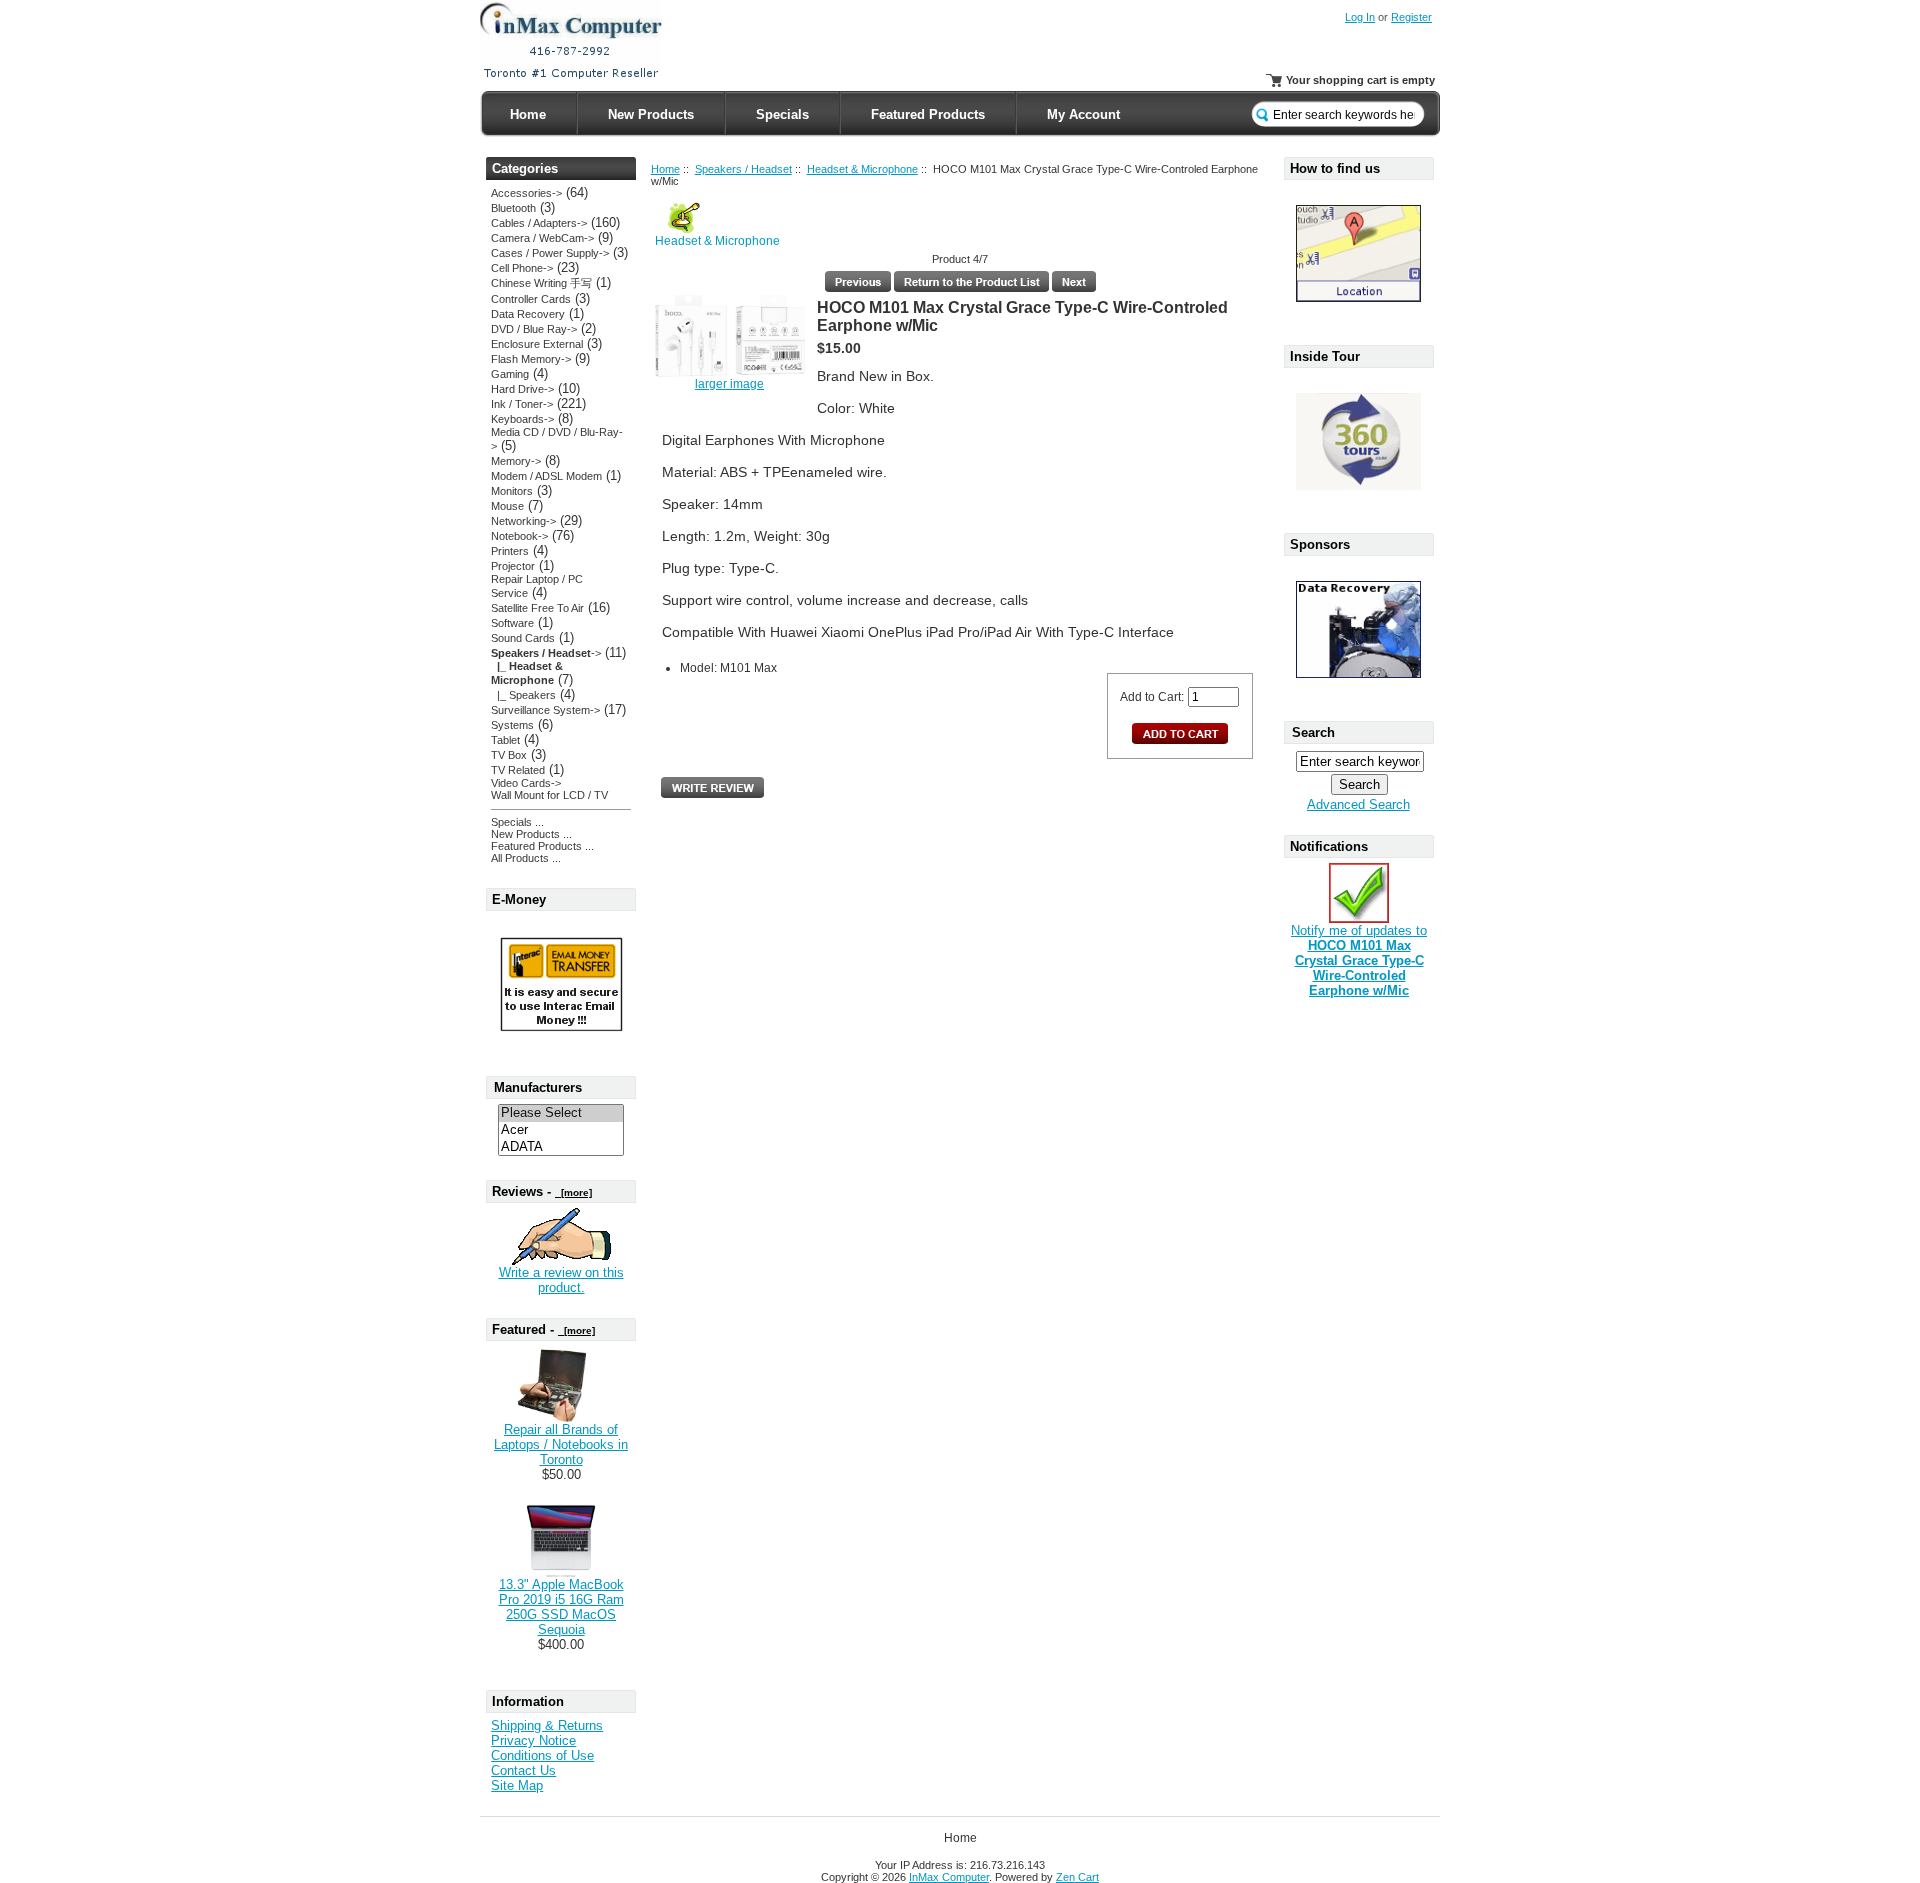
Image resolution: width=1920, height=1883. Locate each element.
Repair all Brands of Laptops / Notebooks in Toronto (561, 1444)
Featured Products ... (542, 846)
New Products (651, 114)
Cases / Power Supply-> (550, 253)
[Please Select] (561, 1113)
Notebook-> (519, 536)
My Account (1083, 114)
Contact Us (523, 1770)
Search (1313, 732)
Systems (512, 725)
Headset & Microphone (862, 169)
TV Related (518, 770)
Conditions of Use (542, 1755)
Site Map (517, 1785)
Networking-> (523, 521)
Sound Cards (523, 638)
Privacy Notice (533, 1740)
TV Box (509, 755)
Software (512, 623)
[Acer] (561, 1130)
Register (1411, 17)
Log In (1360, 17)
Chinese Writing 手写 (541, 283)
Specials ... (517, 822)
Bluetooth (513, 208)
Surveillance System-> (545, 710)
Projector (513, 566)
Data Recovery (528, 314)
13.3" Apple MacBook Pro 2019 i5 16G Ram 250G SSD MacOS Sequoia (561, 1607)
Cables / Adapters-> (539, 223)
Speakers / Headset (743, 169)
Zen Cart (1077, 1877)
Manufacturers (538, 1087)
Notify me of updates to (1359, 960)
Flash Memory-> (531, 359)
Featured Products (928, 114)
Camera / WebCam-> (542, 238)
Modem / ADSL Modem (546, 476)
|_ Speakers (523, 695)
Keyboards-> (522, 419)
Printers (510, 551)
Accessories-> (526, 193)
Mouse (507, 506)
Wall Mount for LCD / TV (549, 795)
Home (528, 114)
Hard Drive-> (522, 389)
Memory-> (516, 461)
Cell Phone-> (522, 268)
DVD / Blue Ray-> (534, 329)
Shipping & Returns (547, 1725)
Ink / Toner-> (522, 404)
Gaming (510, 374)
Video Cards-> (526, 783)
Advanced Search (1358, 804)
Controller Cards (531, 299)
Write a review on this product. (561, 1280)
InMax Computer (949, 1877)
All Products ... (526, 858)
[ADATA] (561, 1147)
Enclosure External (537, 344)
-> (546, 653)
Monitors (512, 491)
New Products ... (531, 834)
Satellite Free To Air (537, 608)
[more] (573, 1192)
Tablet (505, 740)
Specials (782, 114)
